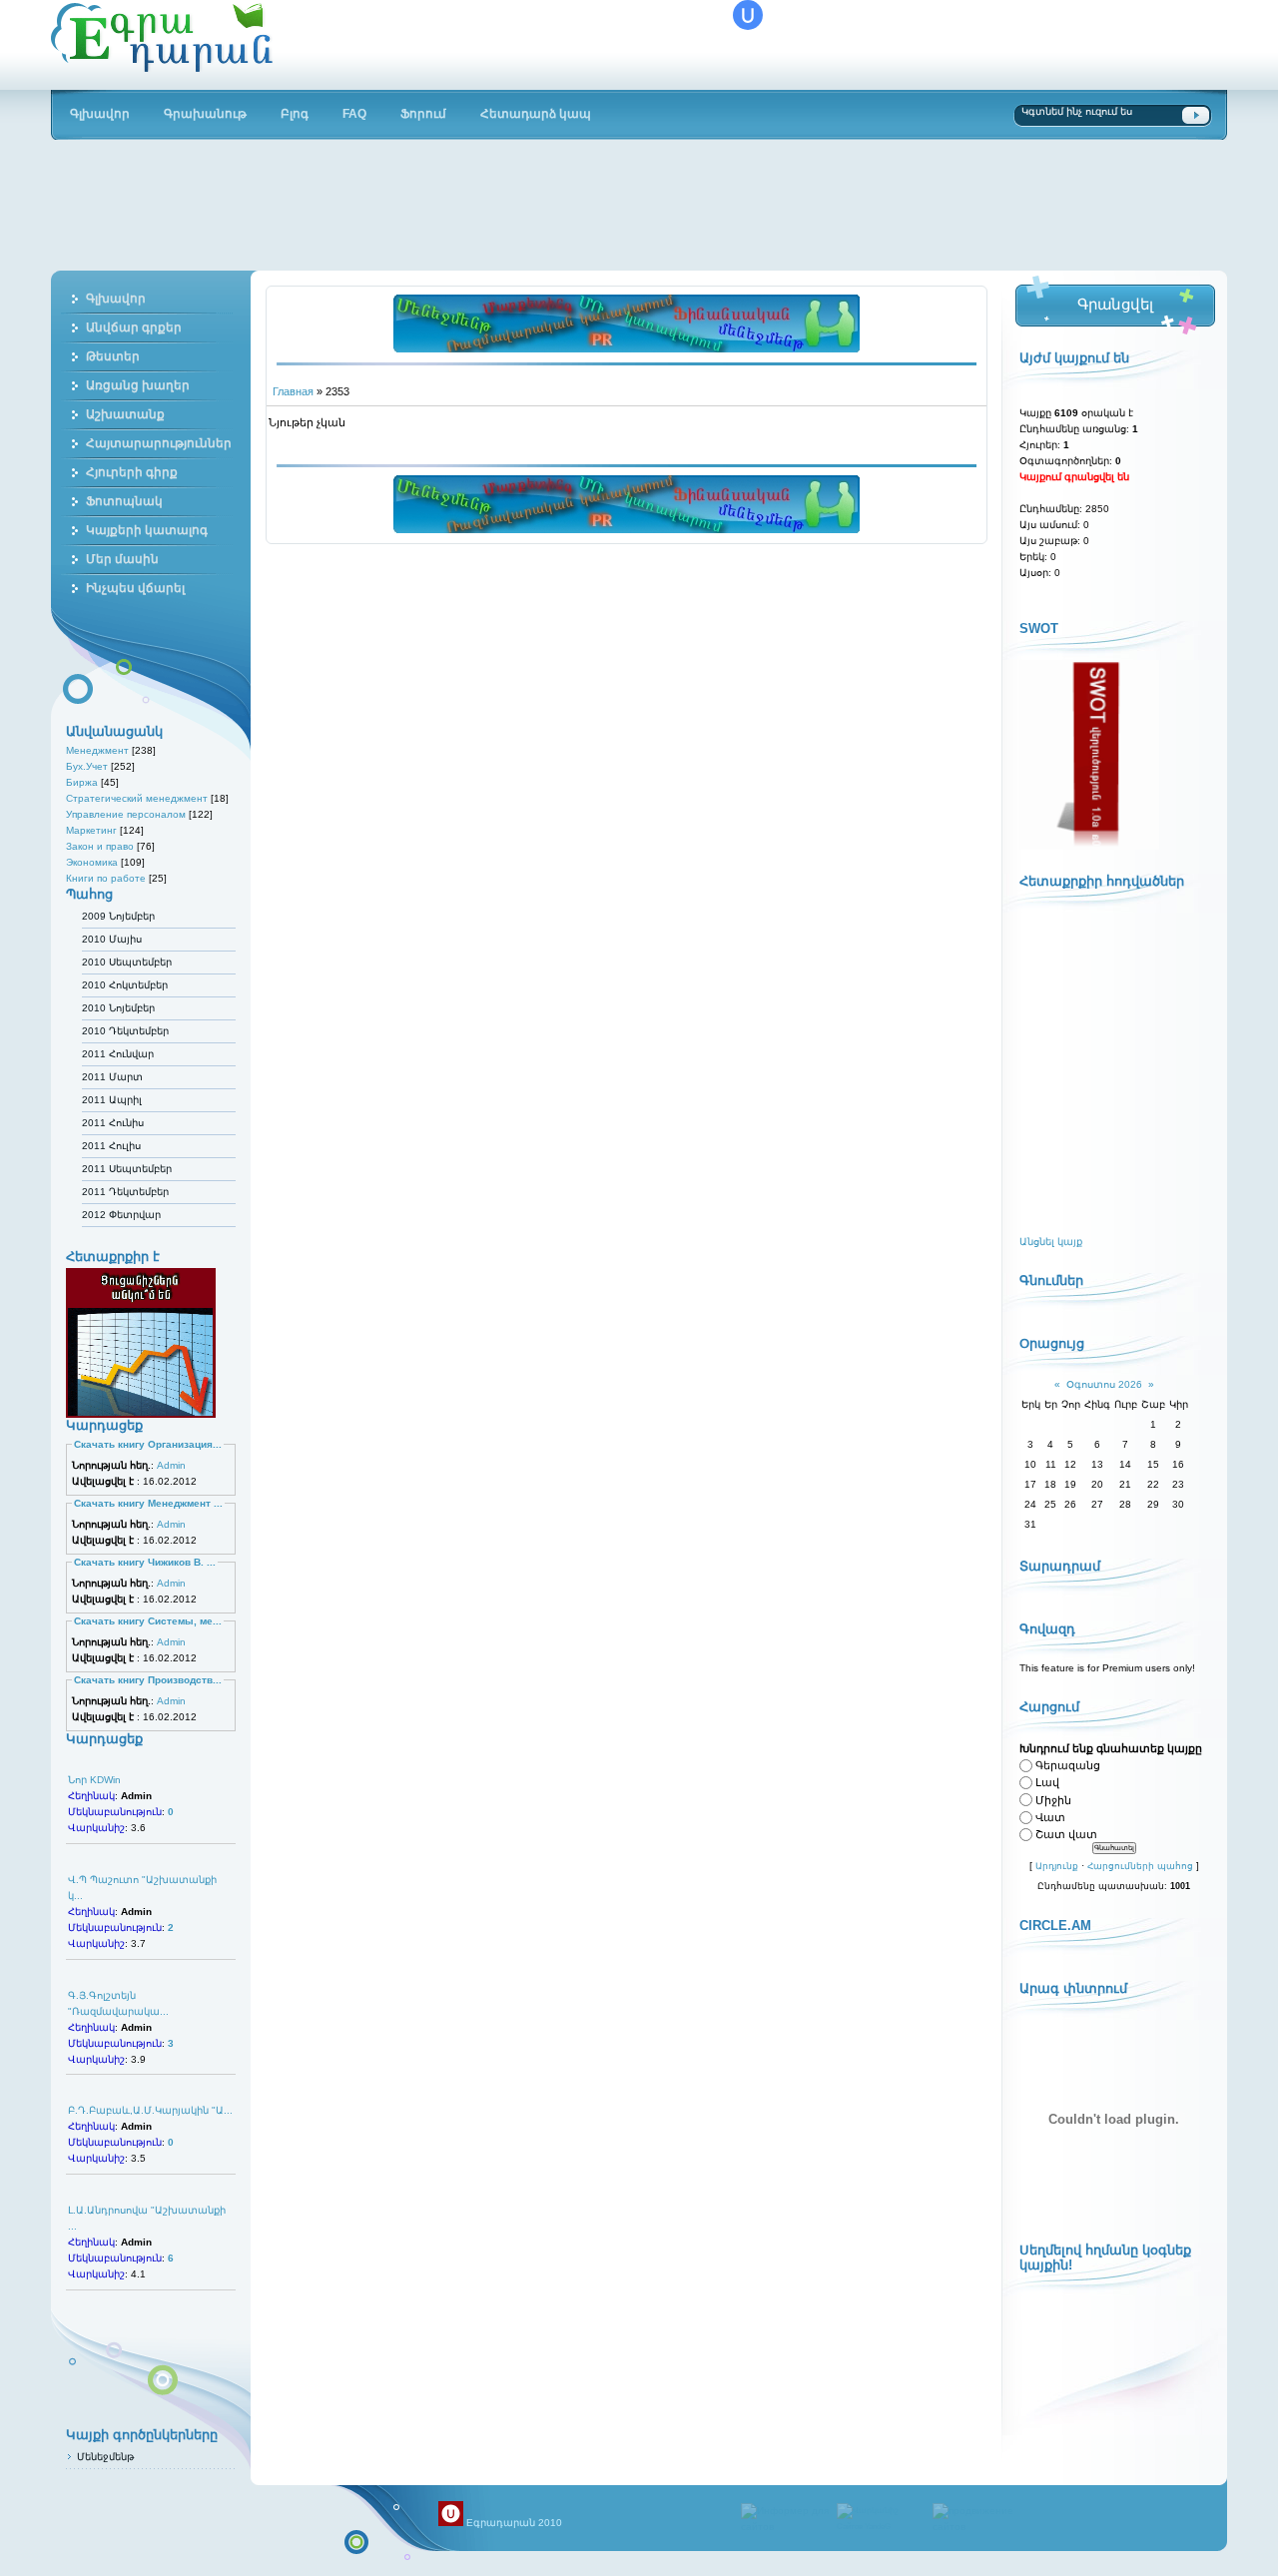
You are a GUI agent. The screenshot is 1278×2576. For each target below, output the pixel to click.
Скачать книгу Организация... (148, 1444)
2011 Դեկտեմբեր (125, 1192)
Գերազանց (1068, 1765)
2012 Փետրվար (121, 1215)
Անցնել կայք (1051, 1242)
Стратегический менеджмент (137, 798)
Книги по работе (106, 878)
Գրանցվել (1115, 304)
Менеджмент (97, 750)
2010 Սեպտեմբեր (127, 962)
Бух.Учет (87, 766)
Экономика (92, 862)
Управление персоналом (126, 814)
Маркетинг (91, 830)
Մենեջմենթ (105, 2457)
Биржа (82, 782)
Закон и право (100, 846)
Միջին (1053, 1800)
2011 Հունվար (118, 1054)
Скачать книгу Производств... (148, 1680)
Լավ (1047, 1783)
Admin (171, 1465)
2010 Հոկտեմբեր (125, 985)
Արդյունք (1057, 1866)
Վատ (1050, 1817)
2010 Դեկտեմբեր (125, 1031)
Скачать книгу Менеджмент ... (148, 1503)
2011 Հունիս (113, 1123)
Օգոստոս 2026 (1104, 1384)
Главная (293, 391)
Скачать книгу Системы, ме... (148, 1621)
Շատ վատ (1066, 1834)
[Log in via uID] (748, 15)
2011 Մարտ (112, 1077)
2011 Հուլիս (111, 1146)
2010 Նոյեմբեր (118, 1008)
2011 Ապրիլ (112, 1100)
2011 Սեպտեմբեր (127, 1169)
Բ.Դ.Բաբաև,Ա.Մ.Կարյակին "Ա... (150, 2110)
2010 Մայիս (112, 939)
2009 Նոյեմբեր (118, 916)
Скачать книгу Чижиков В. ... (145, 1562)
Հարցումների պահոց (1140, 1866)
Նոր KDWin (94, 1780)
